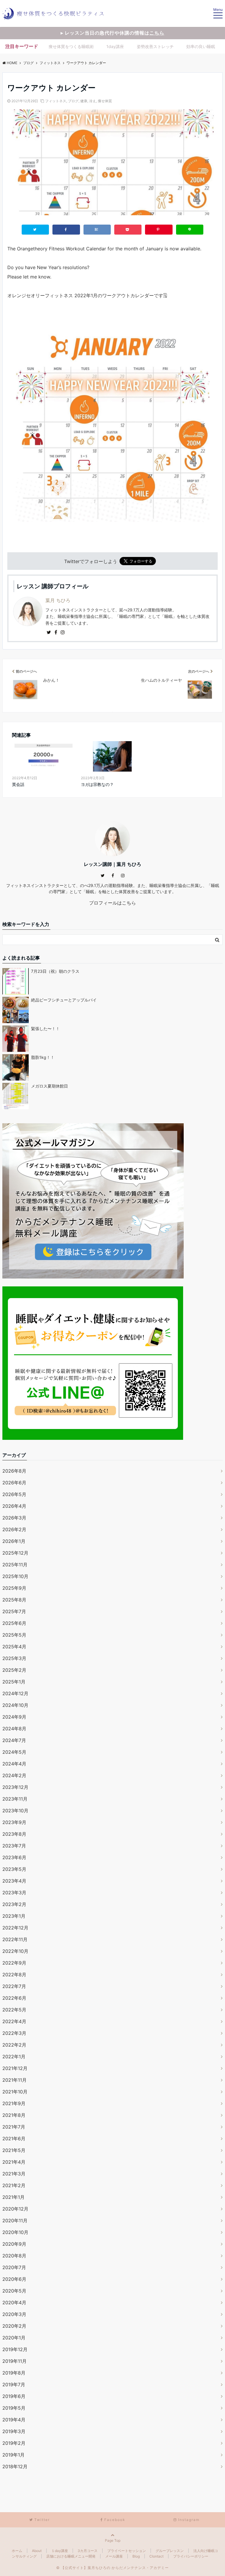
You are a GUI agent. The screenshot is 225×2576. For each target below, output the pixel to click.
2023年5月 (14, 1869)
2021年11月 (15, 2080)
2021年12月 (15, 2068)
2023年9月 (14, 1822)
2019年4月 (14, 2420)
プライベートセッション (127, 2551)
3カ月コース (88, 2551)
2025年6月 (14, 1623)
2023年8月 (14, 1834)
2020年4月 (14, 2302)
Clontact (156, 2556)
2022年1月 (14, 2057)
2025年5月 (14, 1635)
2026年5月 (14, 1494)
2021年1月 (13, 2197)
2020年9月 (14, 2244)
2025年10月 (15, 1576)
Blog (136, 2556)
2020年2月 (14, 2326)
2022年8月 (14, 1975)
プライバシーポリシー (191, 2556)
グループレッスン (170, 2551)
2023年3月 (14, 1893)
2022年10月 (15, 1951)
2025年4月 (14, 1647)
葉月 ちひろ (58, 600)
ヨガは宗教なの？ (97, 784)
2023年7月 (14, 1846)
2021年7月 (14, 2127)
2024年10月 (15, 1705)
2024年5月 (14, 1752)
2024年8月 (14, 1729)
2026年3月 (14, 1518)
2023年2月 (14, 1904)
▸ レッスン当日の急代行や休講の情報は (112, 33)
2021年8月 (14, 2115)
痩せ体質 (105, 101)
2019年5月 (14, 2408)
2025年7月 (14, 1611)
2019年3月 (14, 2431)
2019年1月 (13, 2455)
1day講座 (115, 46)
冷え (93, 101)
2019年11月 (15, 2361)
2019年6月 (14, 2396)
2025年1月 (14, 1682)
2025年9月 (14, 1588)
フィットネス (56, 101)
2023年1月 (14, 1916)
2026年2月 (14, 1529)
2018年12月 (15, 2466)
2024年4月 (14, 1764)
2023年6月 (14, 1857)
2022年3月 (14, 2033)
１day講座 (60, 2551)
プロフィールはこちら (112, 903)
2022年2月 (14, 2045)
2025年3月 (14, 1658)
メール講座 (114, 2556)
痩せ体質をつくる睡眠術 (71, 46)
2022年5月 (14, 2010)
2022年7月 (14, 1986)
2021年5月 (14, 2150)
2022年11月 (15, 1939)
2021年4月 (14, 2162)
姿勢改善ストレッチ (155, 46)
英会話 (18, 784)
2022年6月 (14, 1998)
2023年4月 (14, 1881)
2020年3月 (14, 2314)
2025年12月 (15, 1553)
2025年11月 (15, 1565)
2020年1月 (14, 2338)
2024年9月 (14, 1717)
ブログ (73, 101)
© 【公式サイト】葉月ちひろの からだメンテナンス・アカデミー (112, 2568)
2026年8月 (14, 1471)
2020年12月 (15, 2209)
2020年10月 (15, 2232)
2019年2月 (14, 2443)
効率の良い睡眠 (201, 46)
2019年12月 (15, 2349)
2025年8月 (14, 1600)
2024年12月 (15, 1693)
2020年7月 (14, 2267)
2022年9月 (14, 1963)
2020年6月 (14, 2279)
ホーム (17, 2551)
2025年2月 (14, 1670)
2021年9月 (14, 2103)
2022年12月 (15, 1928)
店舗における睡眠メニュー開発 (71, 2556)
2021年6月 (14, 2139)
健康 (84, 101)
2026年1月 (14, 1541)
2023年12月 (15, 1787)
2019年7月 (14, 2384)
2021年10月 (15, 2092)
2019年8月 (14, 2373)
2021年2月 (14, 2185)
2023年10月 (15, 1811)
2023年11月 (15, 1799)
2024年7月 (14, 1740)
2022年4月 (14, 2021)
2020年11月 (15, 2221)
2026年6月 (14, 1483)
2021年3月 (14, 2174)
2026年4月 (14, 1506)
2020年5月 (14, 2291)
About (37, 2551)
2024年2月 (14, 1775)
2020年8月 (14, 2256)
